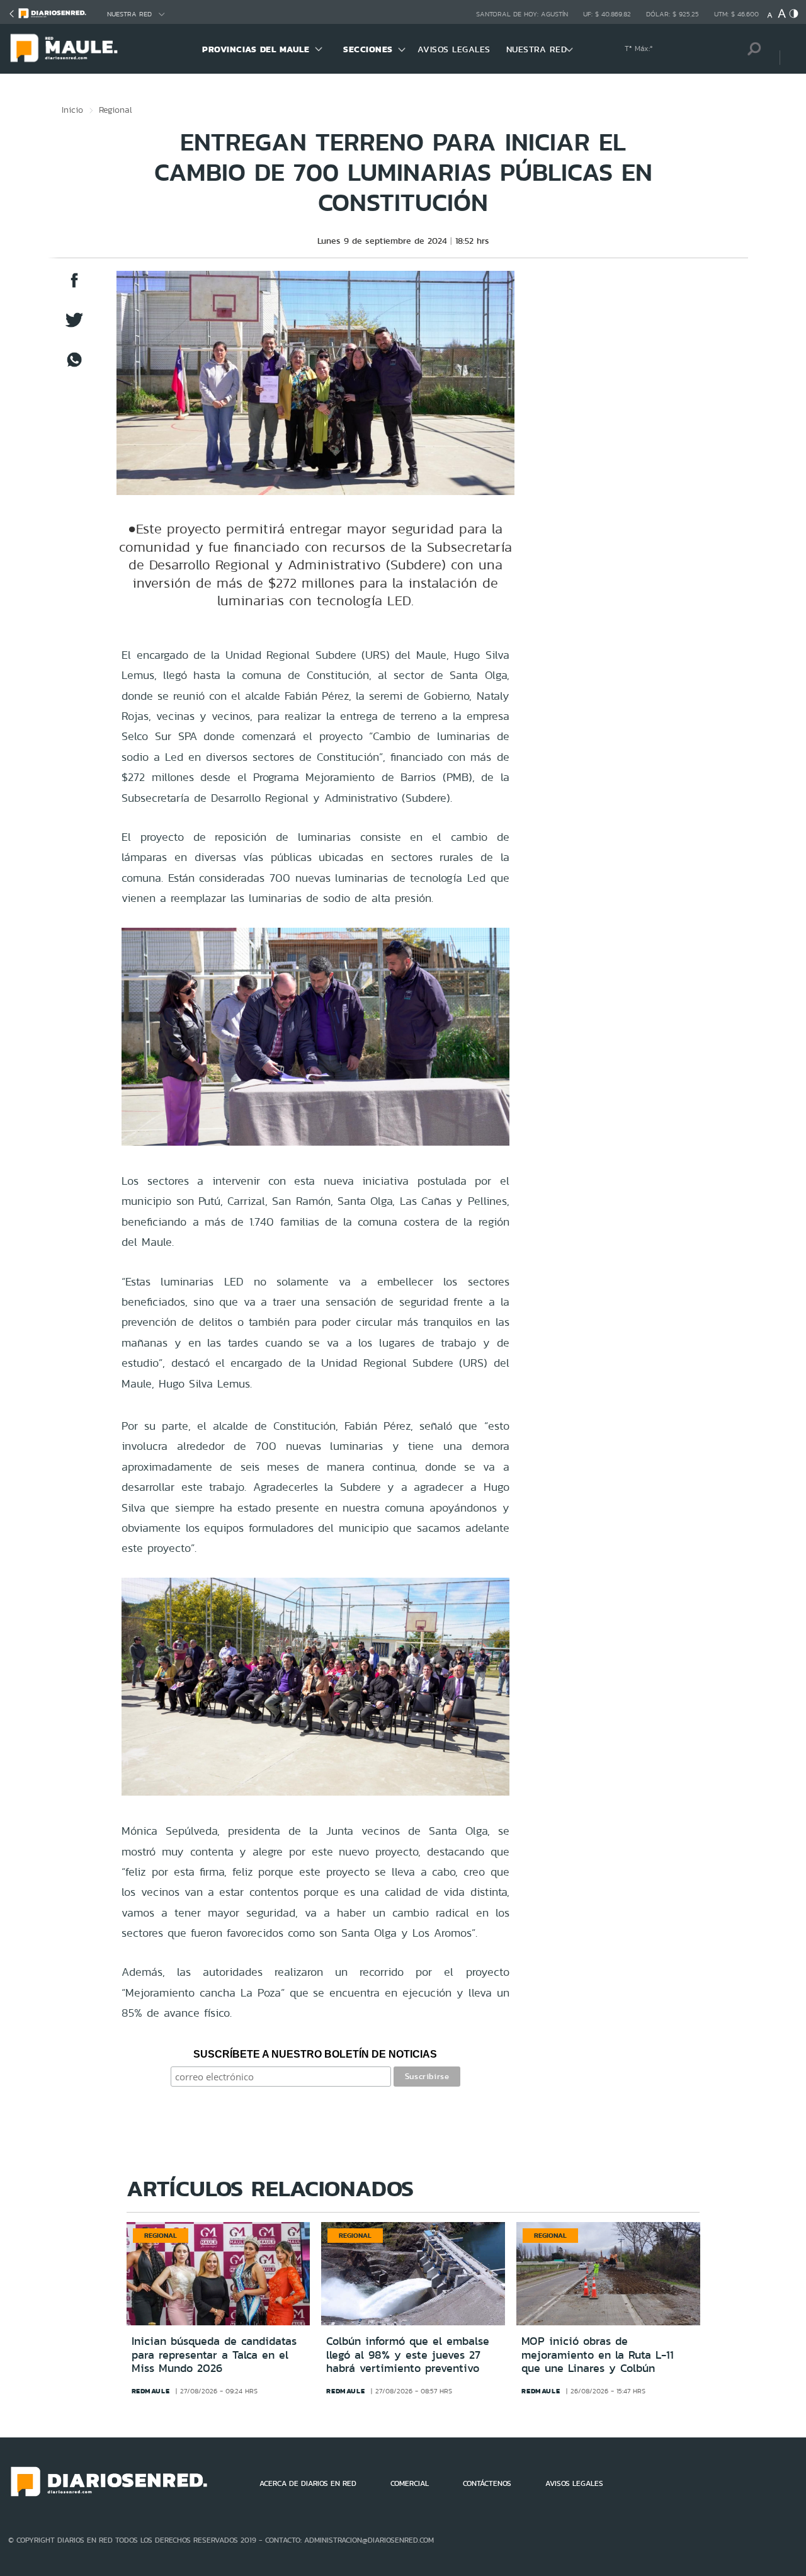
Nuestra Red (129, 14)
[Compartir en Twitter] (74, 326)
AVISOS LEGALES (454, 49)
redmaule (151, 2391)
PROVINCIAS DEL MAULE (256, 49)
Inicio (72, 110)
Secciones (368, 49)
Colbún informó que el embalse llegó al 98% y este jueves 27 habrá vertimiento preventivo (408, 2355)
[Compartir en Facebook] (74, 286)
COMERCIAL (410, 2483)
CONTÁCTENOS (487, 2483)
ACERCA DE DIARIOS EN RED (308, 2483)
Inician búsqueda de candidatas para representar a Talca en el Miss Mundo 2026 (214, 2355)
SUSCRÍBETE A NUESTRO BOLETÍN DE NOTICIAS (315, 2054)
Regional (116, 110)
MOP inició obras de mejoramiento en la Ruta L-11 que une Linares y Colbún (598, 2355)
